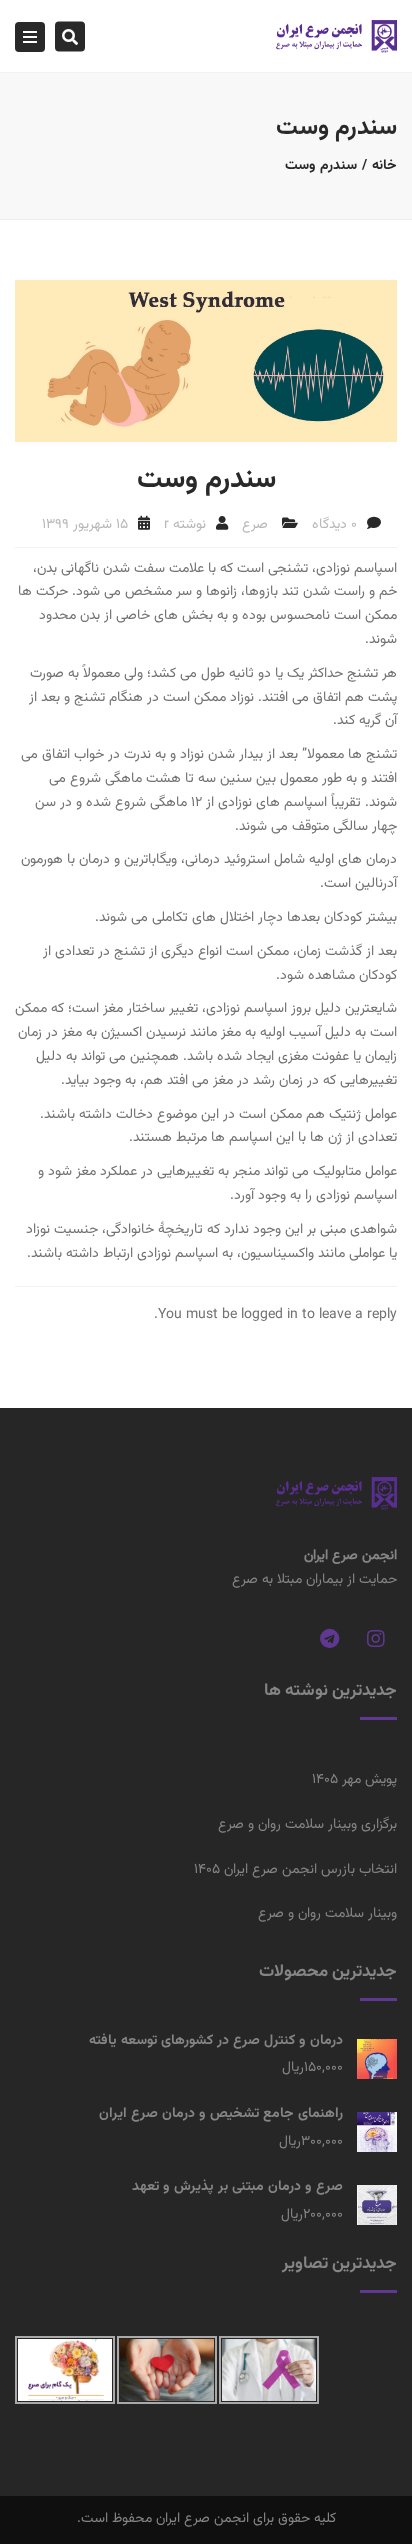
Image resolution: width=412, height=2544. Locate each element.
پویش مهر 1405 (354, 1780)
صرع (255, 525)
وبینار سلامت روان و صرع (327, 1914)
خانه (384, 166)
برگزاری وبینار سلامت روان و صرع (307, 1825)
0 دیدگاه (334, 525)
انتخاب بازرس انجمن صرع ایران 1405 (295, 1870)
